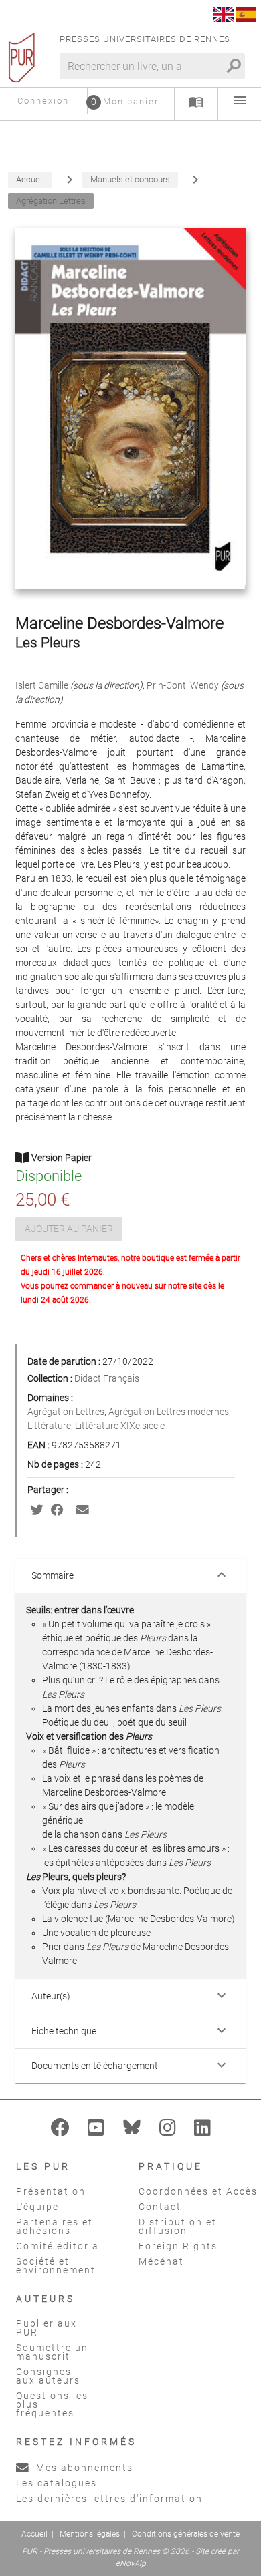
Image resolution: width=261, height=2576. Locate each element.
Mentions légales (90, 2534)
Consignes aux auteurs (48, 2376)
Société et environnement (56, 2266)
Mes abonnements (83, 2468)
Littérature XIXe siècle (120, 1426)
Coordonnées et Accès (198, 2191)
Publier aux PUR (47, 2328)
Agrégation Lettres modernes (169, 1412)
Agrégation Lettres (66, 1412)
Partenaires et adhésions (55, 2226)
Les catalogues (57, 2483)
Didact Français (107, 1378)
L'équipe (37, 2207)
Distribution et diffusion (178, 2226)
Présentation (51, 2191)
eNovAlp (131, 2563)
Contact (160, 2207)
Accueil (34, 2534)
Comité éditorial (59, 2246)
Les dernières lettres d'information (109, 2499)
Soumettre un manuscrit (52, 2352)
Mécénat (161, 2261)
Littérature (49, 1426)
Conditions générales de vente (186, 2534)
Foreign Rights (178, 2246)
